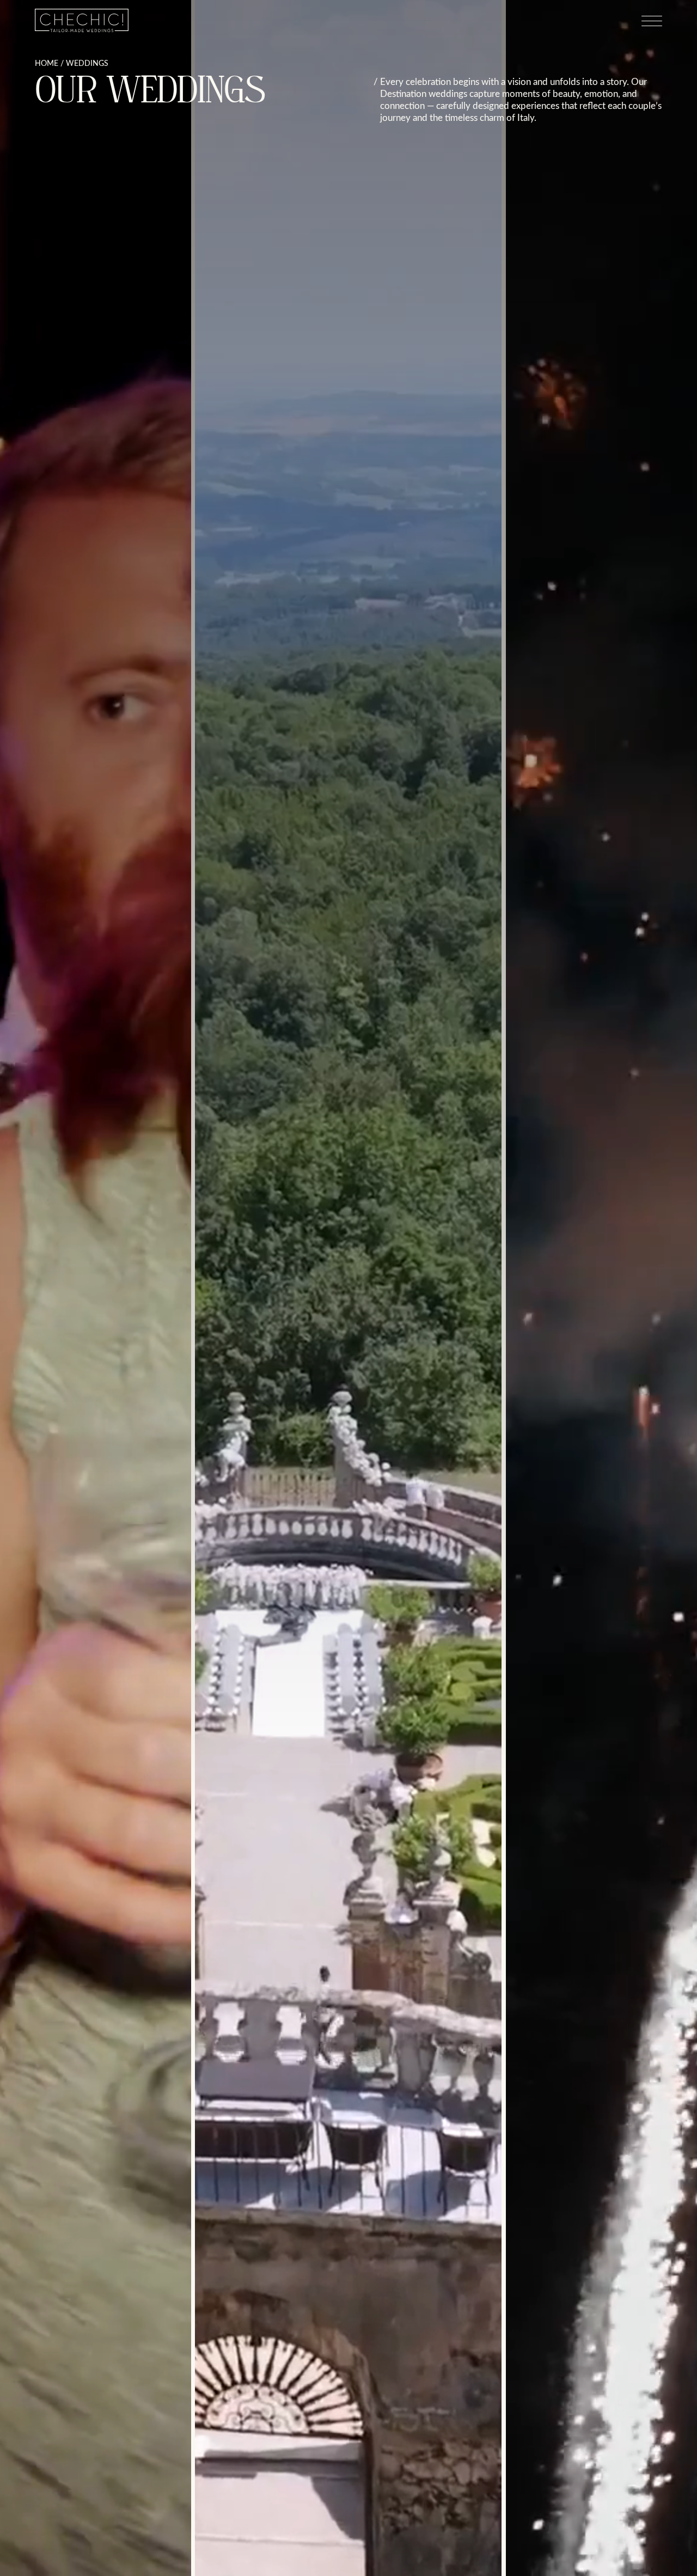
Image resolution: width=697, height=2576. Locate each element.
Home (47, 63)
